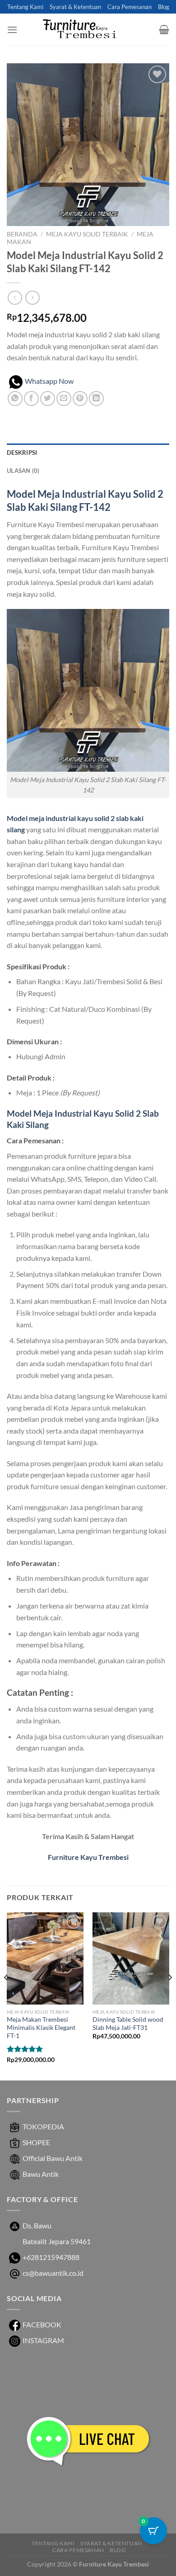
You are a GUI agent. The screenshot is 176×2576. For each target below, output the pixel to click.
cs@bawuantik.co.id (53, 2273)
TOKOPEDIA (43, 2126)
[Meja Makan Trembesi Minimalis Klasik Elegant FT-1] (45, 1958)
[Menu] (12, 30)
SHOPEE (36, 2142)
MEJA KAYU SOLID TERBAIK (87, 234)
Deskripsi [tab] (22, 453)
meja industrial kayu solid (69, 818)
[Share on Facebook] (31, 399)
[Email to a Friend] (64, 399)
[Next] (170, 1996)
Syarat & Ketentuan (75, 7)
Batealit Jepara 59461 (57, 2241)
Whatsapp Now (49, 381)
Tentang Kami (25, 7)
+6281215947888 (51, 2257)
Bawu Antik (41, 2174)
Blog (164, 7)
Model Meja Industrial (56, 494)
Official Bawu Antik (53, 2158)
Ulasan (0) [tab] (23, 471)
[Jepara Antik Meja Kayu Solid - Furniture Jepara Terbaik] (88, 30)
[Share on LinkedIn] (96, 399)
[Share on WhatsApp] (15, 399)
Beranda (22, 234)
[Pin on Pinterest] (80, 399)
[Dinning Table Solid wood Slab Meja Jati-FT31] (131, 1958)
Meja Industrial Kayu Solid (84, 1113)
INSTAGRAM (43, 2340)
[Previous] (6, 1996)
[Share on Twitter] (48, 399)
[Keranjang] (164, 29)
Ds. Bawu (37, 2225)
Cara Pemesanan (130, 7)
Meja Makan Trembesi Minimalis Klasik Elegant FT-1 (41, 2027)
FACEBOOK (42, 2324)
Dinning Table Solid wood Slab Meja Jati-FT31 (128, 2024)
